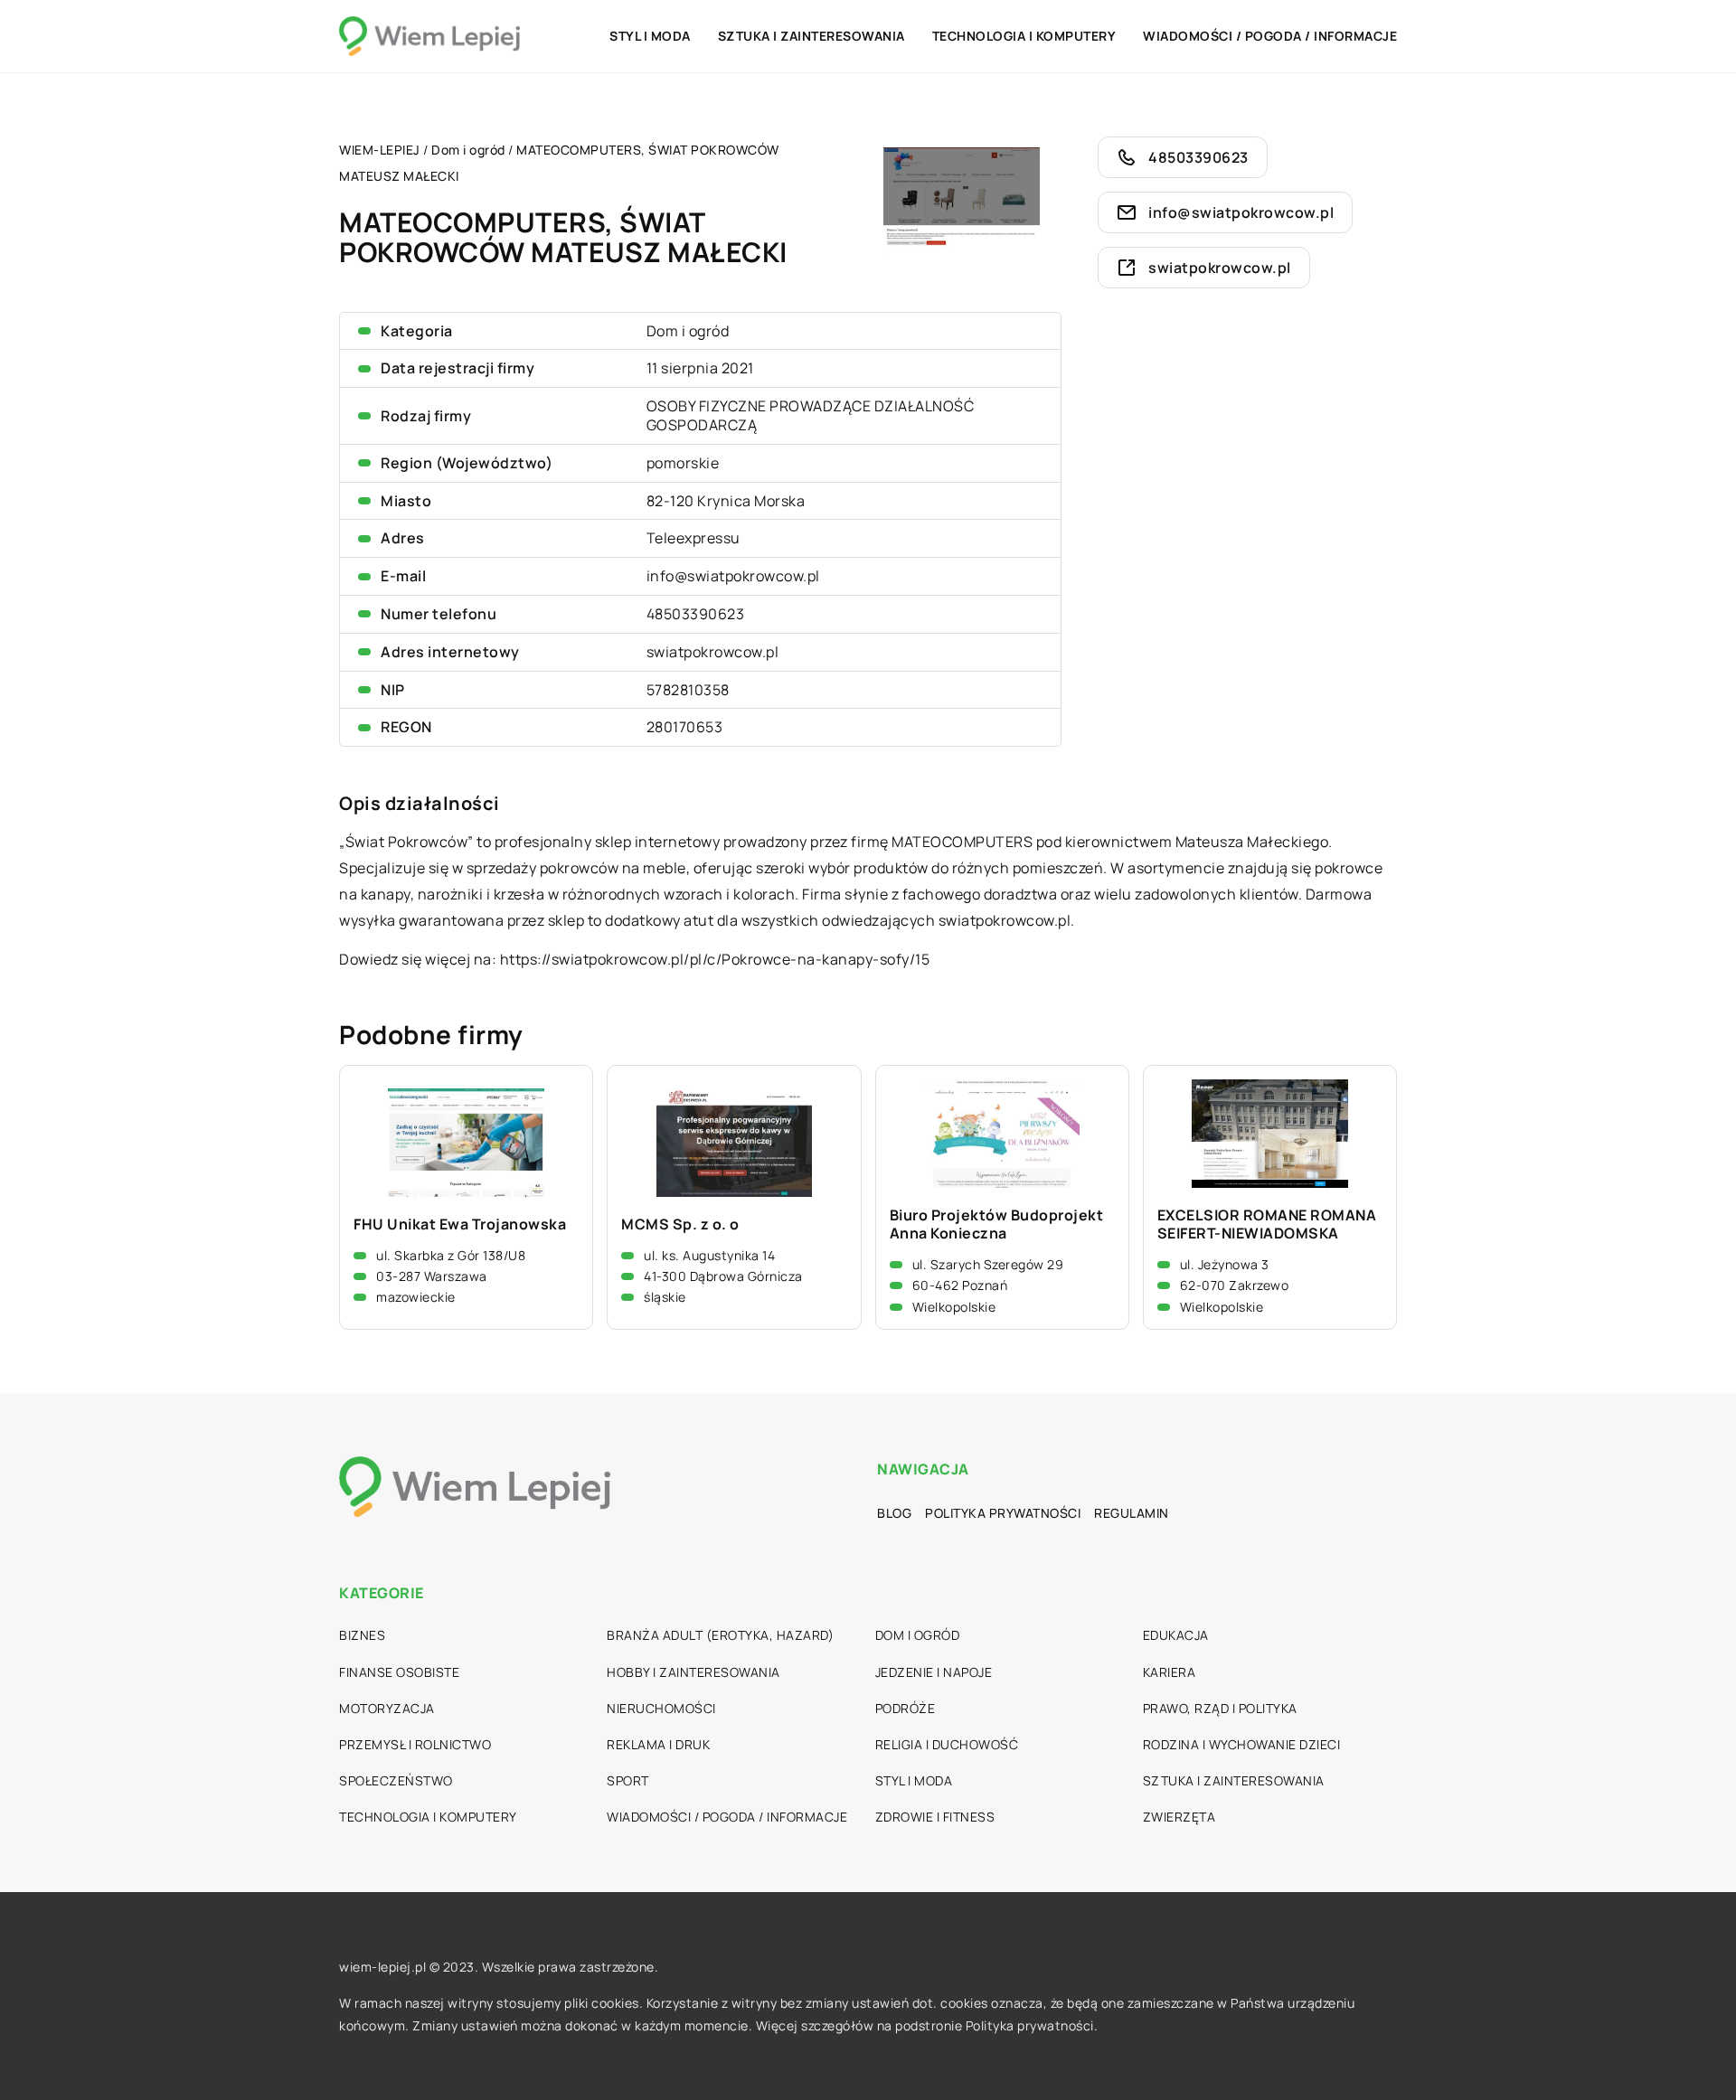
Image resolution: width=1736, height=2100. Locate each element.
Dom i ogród (688, 331)
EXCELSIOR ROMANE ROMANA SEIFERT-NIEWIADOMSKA (1267, 1225)
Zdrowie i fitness (935, 1817)
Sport (628, 1780)
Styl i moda (650, 36)
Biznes (362, 1635)
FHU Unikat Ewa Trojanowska (460, 1224)
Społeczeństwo (396, 1780)
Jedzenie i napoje (934, 1672)
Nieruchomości (661, 1708)
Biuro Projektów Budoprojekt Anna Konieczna (997, 1225)
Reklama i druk (658, 1744)
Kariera (1170, 1672)
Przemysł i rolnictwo (415, 1744)
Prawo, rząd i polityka (1220, 1708)
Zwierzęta (1179, 1817)
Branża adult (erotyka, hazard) (720, 1635)
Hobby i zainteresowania (693, 1672)
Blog (894, 1513)
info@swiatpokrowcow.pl (733, 576)
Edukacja (1176, 1635)
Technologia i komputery (1024, 36)
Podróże (906, 1708)
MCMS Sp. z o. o (680, 1224)
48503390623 (696, 614)
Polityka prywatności (1003, 1513)
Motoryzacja (387, 1708)
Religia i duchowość (947, 1744)
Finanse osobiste (399, 1672)
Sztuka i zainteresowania (811, 36)
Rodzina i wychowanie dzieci (1242, 1744)
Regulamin (1132, 1513)
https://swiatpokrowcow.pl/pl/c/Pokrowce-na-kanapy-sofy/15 (715, 959)
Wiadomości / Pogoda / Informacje (1270, 36)
